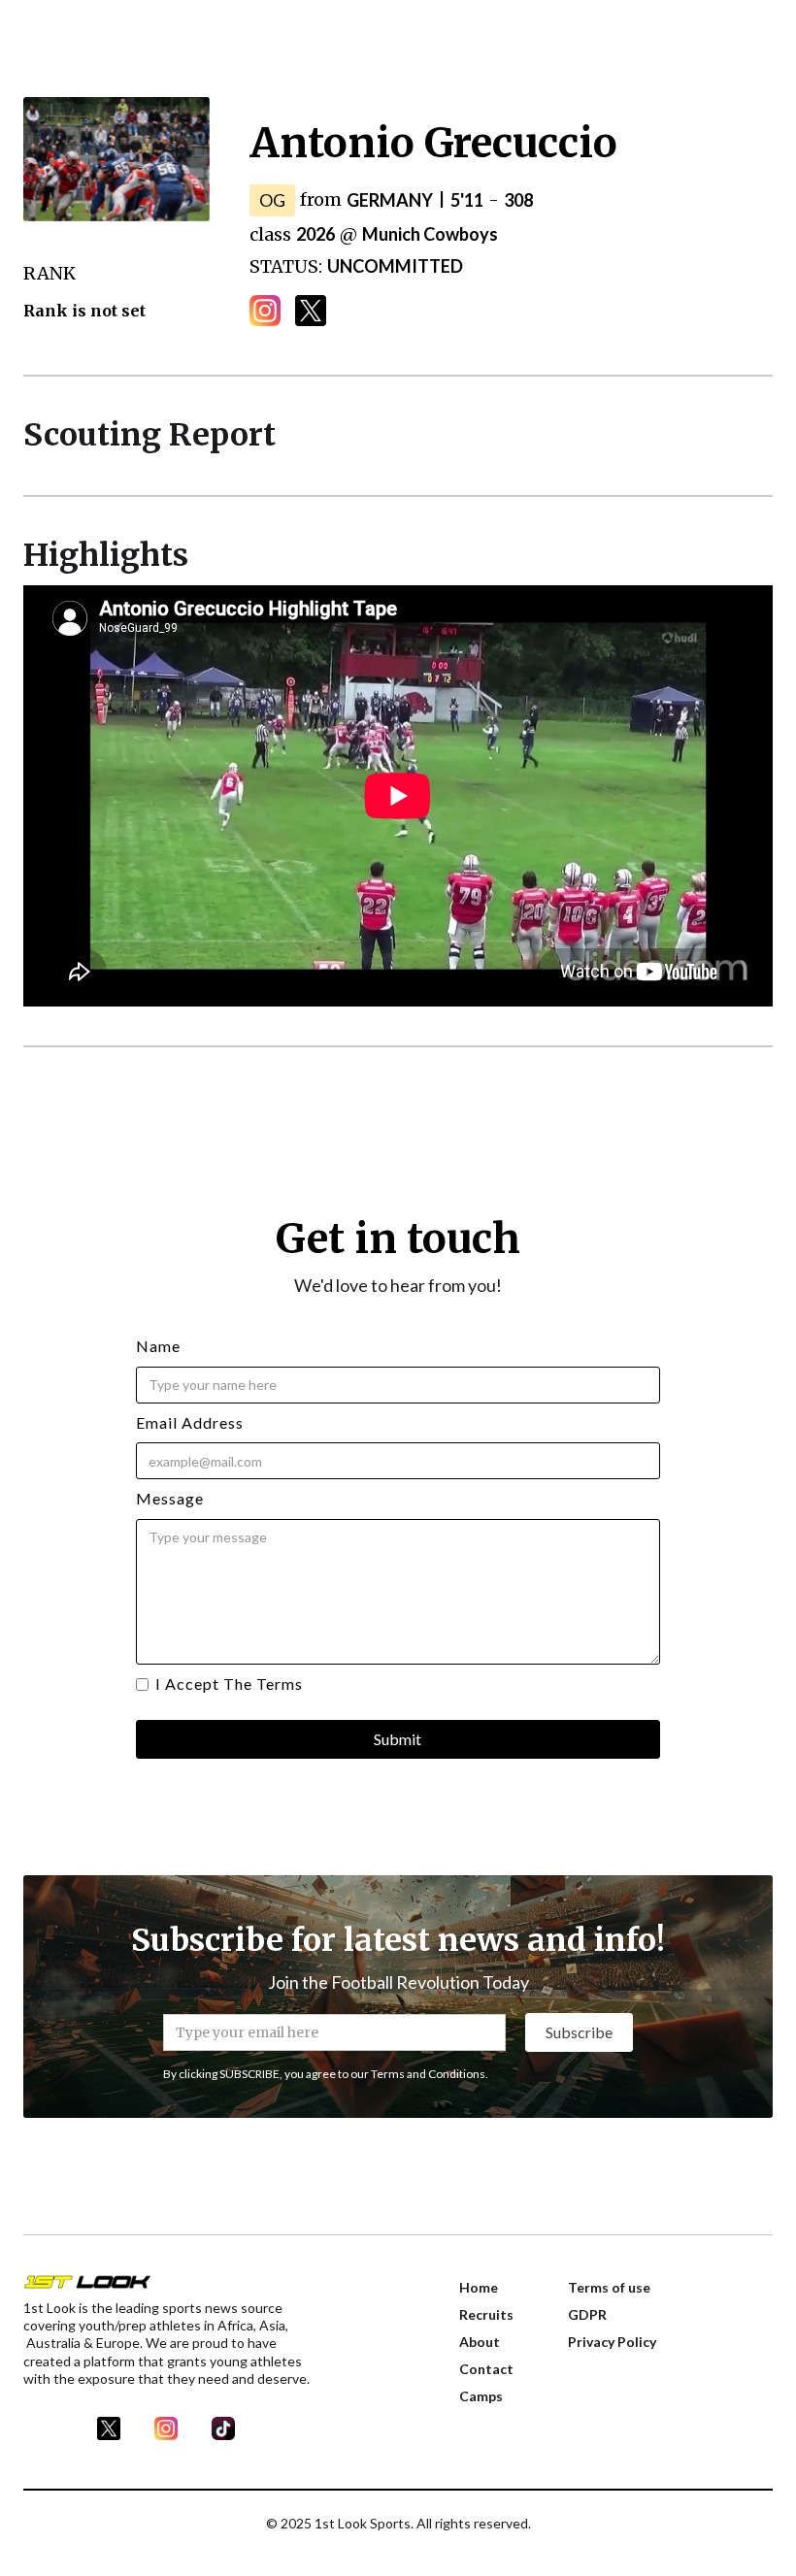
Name (158, 1346)
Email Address (190, 1422)
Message (170, 1498)
